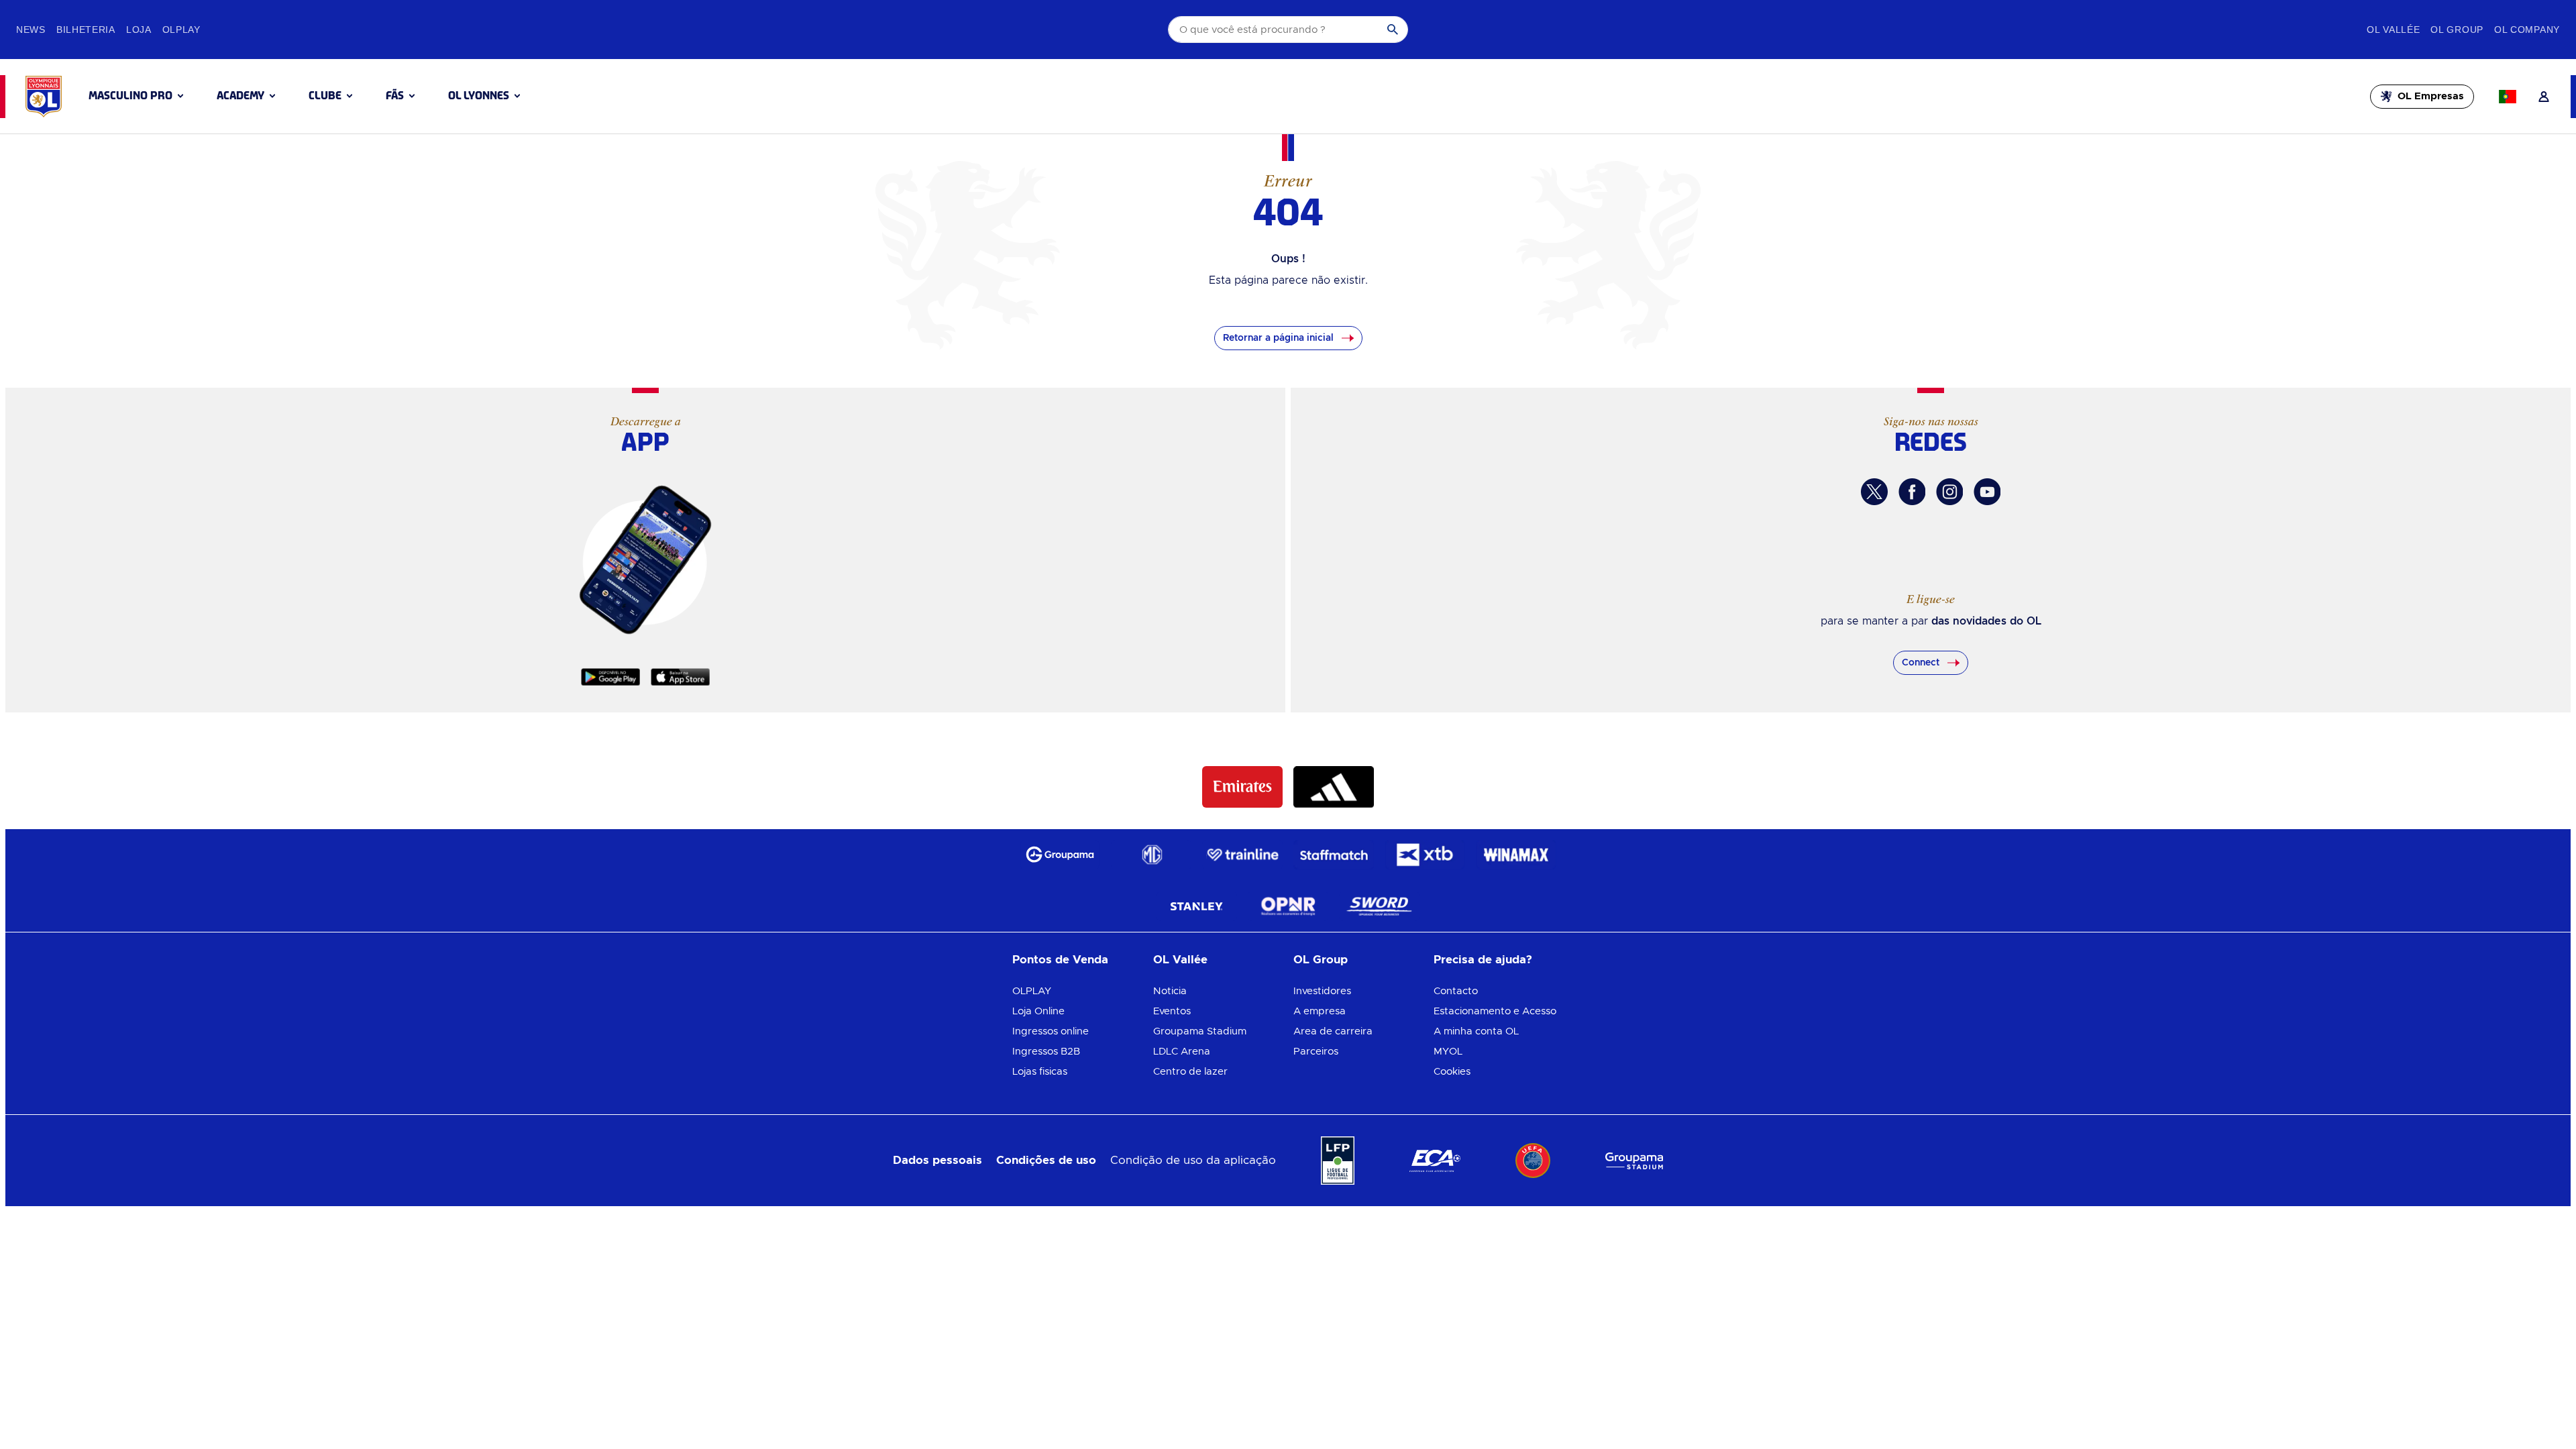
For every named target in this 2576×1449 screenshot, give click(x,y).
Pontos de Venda (1060, 960)
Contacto (1456, 991)
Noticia (1170, 991)
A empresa (1320, 1011)
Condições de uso (1046, 1160)
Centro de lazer (1190, 1072)
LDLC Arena (1182, 1052)
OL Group (1321, 960)
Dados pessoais (937, 1160)
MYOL (1448, 1052)
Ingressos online (1051, 1031)
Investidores (1322, 991)
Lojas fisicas (1040, 1072)
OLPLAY (1032, 991)
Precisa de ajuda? (1483, 960)
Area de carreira (1333, 1031)
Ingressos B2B (1046, 1052)
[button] (136, 96)
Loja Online (1038, 1011)
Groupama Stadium (1200, 1031)
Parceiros (1316, 1052)
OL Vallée (1180, 960)
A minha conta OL (1476, 1031)
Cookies (1452, 1072)
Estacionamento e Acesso (1495, 1011)
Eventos (1172, 1011)
